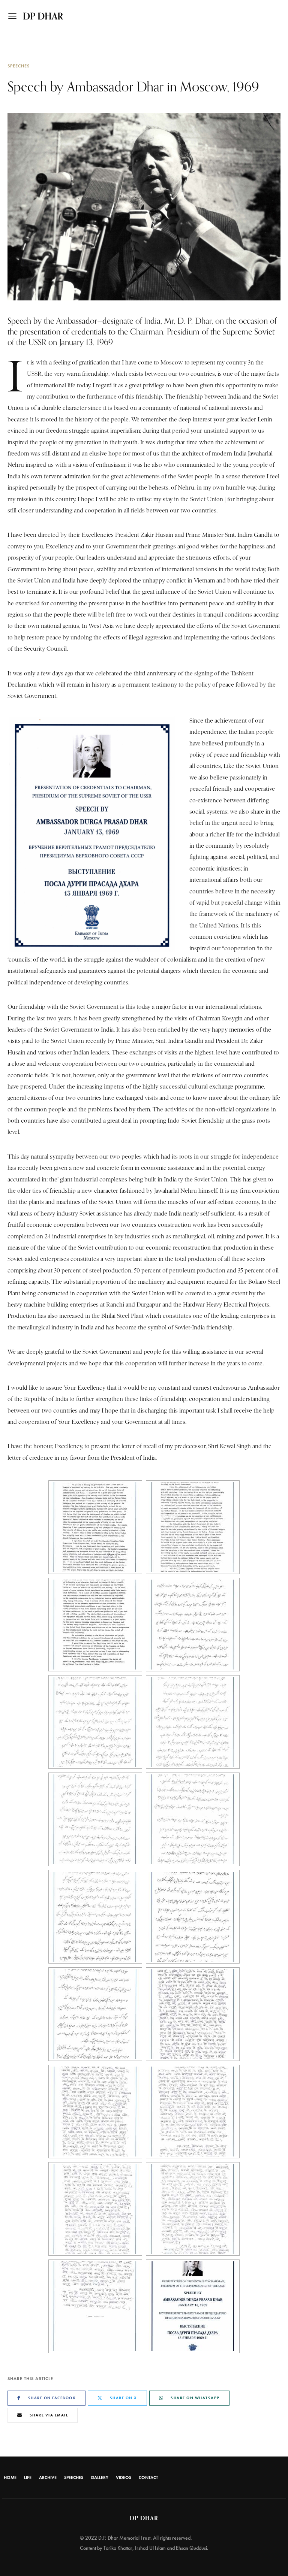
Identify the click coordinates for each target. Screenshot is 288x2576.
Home (10, 2477)
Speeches (19, 66)
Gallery (100, 2477)
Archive (48, 2477)
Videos (124, 2477)
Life (28, 2477)
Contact (148, 2477)
